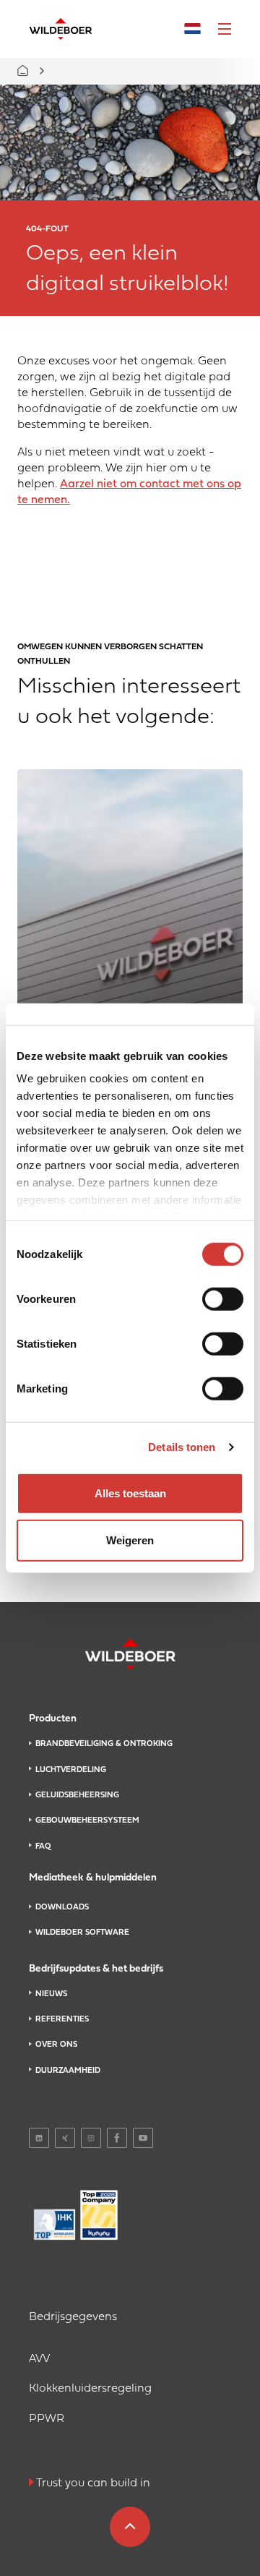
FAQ (43, 1847)
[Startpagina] (61, 29)
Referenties (62, 2019)
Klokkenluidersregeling (90, 2389)
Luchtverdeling (71, 1770)
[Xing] (65, 2138)
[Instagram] (91, 2138)
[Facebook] (117, 2138)
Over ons (56, 2045)
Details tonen (182, 1447)
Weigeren (130, 1540)
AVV (39, 2359)
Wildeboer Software (82, 1933)
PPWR (47, 2419)
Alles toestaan (130, 1493)
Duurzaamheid (68, 2071)
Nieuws (51, 1994)
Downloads (62, 1907)
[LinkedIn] (39, 2138)
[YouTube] (143, 2138)
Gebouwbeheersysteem (87, 1820)
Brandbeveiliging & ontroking (104, 1744)
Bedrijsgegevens (73, 2317)
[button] (225, 29)
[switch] (223, 1298)
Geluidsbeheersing (77, 1795)
